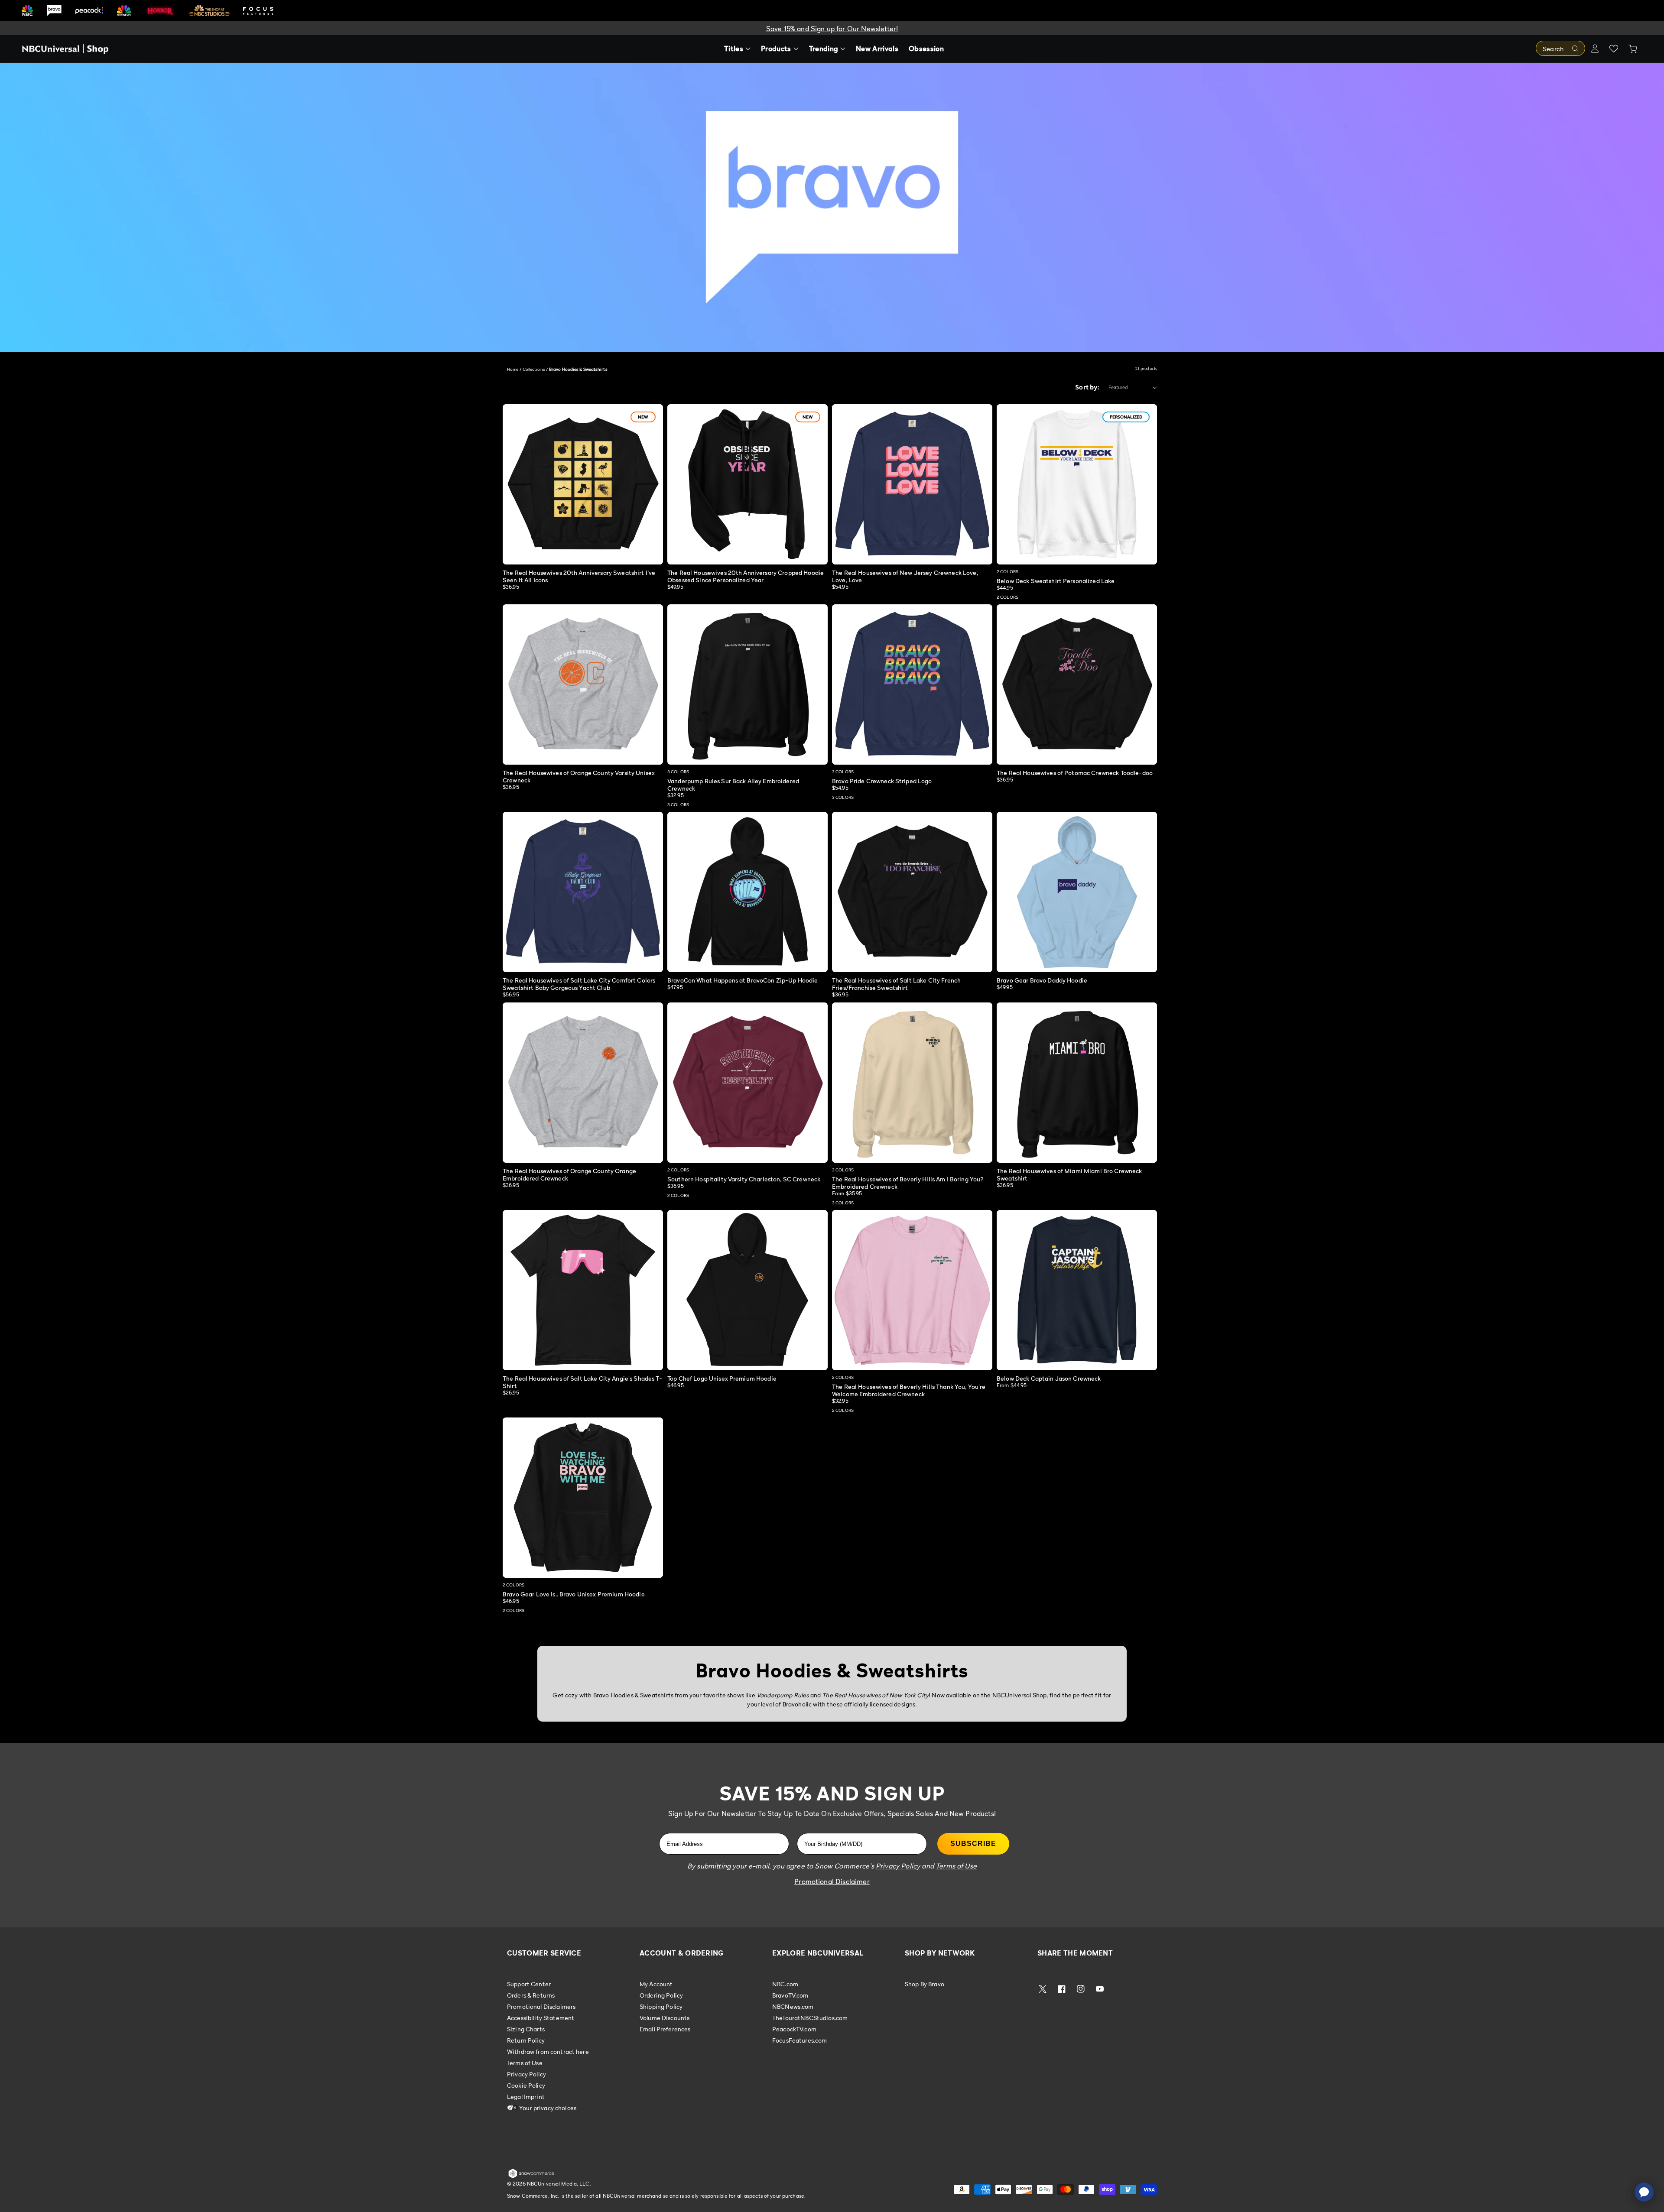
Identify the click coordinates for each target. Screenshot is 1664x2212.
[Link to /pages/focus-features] (258, 11)
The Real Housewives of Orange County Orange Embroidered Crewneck (569, 1174)
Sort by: (1087, 387)
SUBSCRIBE (973, 1844)
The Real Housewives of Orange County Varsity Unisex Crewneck (579, 776)
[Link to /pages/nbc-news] (124, 11)
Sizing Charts (526, 2029)
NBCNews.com (793, 2006)
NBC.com (785, 1984)
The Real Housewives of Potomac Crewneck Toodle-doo (1075, 773)
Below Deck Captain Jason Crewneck (1049, 1378)
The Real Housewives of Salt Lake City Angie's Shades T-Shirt (582, 1382)
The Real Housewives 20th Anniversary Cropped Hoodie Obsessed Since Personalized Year (746, 576)
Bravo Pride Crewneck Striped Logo (882, 781)
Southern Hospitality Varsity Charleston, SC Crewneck (744, 1179)
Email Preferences (665, 2029)
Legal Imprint (526, 2097)
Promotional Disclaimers (541, 2006)
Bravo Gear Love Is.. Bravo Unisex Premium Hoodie (574, 1594)
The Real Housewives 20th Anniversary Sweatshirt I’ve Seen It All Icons (579, 576)
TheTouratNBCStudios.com (810, 2018)
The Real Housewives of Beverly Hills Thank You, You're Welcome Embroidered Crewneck (909, 1390)
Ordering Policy (661, 1995)
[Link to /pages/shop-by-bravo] (54, 11)
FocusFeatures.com (799, 2040)
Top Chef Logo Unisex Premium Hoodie (722, 1378)
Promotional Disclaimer (832, 1881)
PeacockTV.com (794, 2029)
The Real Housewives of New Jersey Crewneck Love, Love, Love (905, 576)
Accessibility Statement (541, 2018)
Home (513, 369)
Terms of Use (525, 2063)
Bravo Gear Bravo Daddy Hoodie (1042, 980)
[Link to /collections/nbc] (27, 11)
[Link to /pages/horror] (160, 10)
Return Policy (526, 2040)
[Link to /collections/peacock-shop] (89, 11)
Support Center (529, 1984)
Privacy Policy (526, 2074)
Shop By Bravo (925, 1984)
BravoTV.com (790, 1995)
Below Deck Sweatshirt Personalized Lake (1056, 581)
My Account (656, 1984)
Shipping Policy (661, 2006)
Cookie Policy (526, 2085)
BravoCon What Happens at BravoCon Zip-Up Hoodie (743, 980)
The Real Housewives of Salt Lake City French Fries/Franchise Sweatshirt (896, 984)
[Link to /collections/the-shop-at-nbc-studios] (209, 11)
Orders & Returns (531, 1995)
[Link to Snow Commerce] (531, 2176)
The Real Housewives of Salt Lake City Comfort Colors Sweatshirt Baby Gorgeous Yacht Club (579, 984)
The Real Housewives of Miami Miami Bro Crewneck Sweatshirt (1069, 1174)
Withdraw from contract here (548, 2051)
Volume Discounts (665, 2018)
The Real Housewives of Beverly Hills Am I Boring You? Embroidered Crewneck (908, 1183)
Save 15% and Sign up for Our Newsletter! (832, 29)
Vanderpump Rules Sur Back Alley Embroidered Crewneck (733, 785)
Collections (534, 369)
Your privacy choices (547, 2108)
